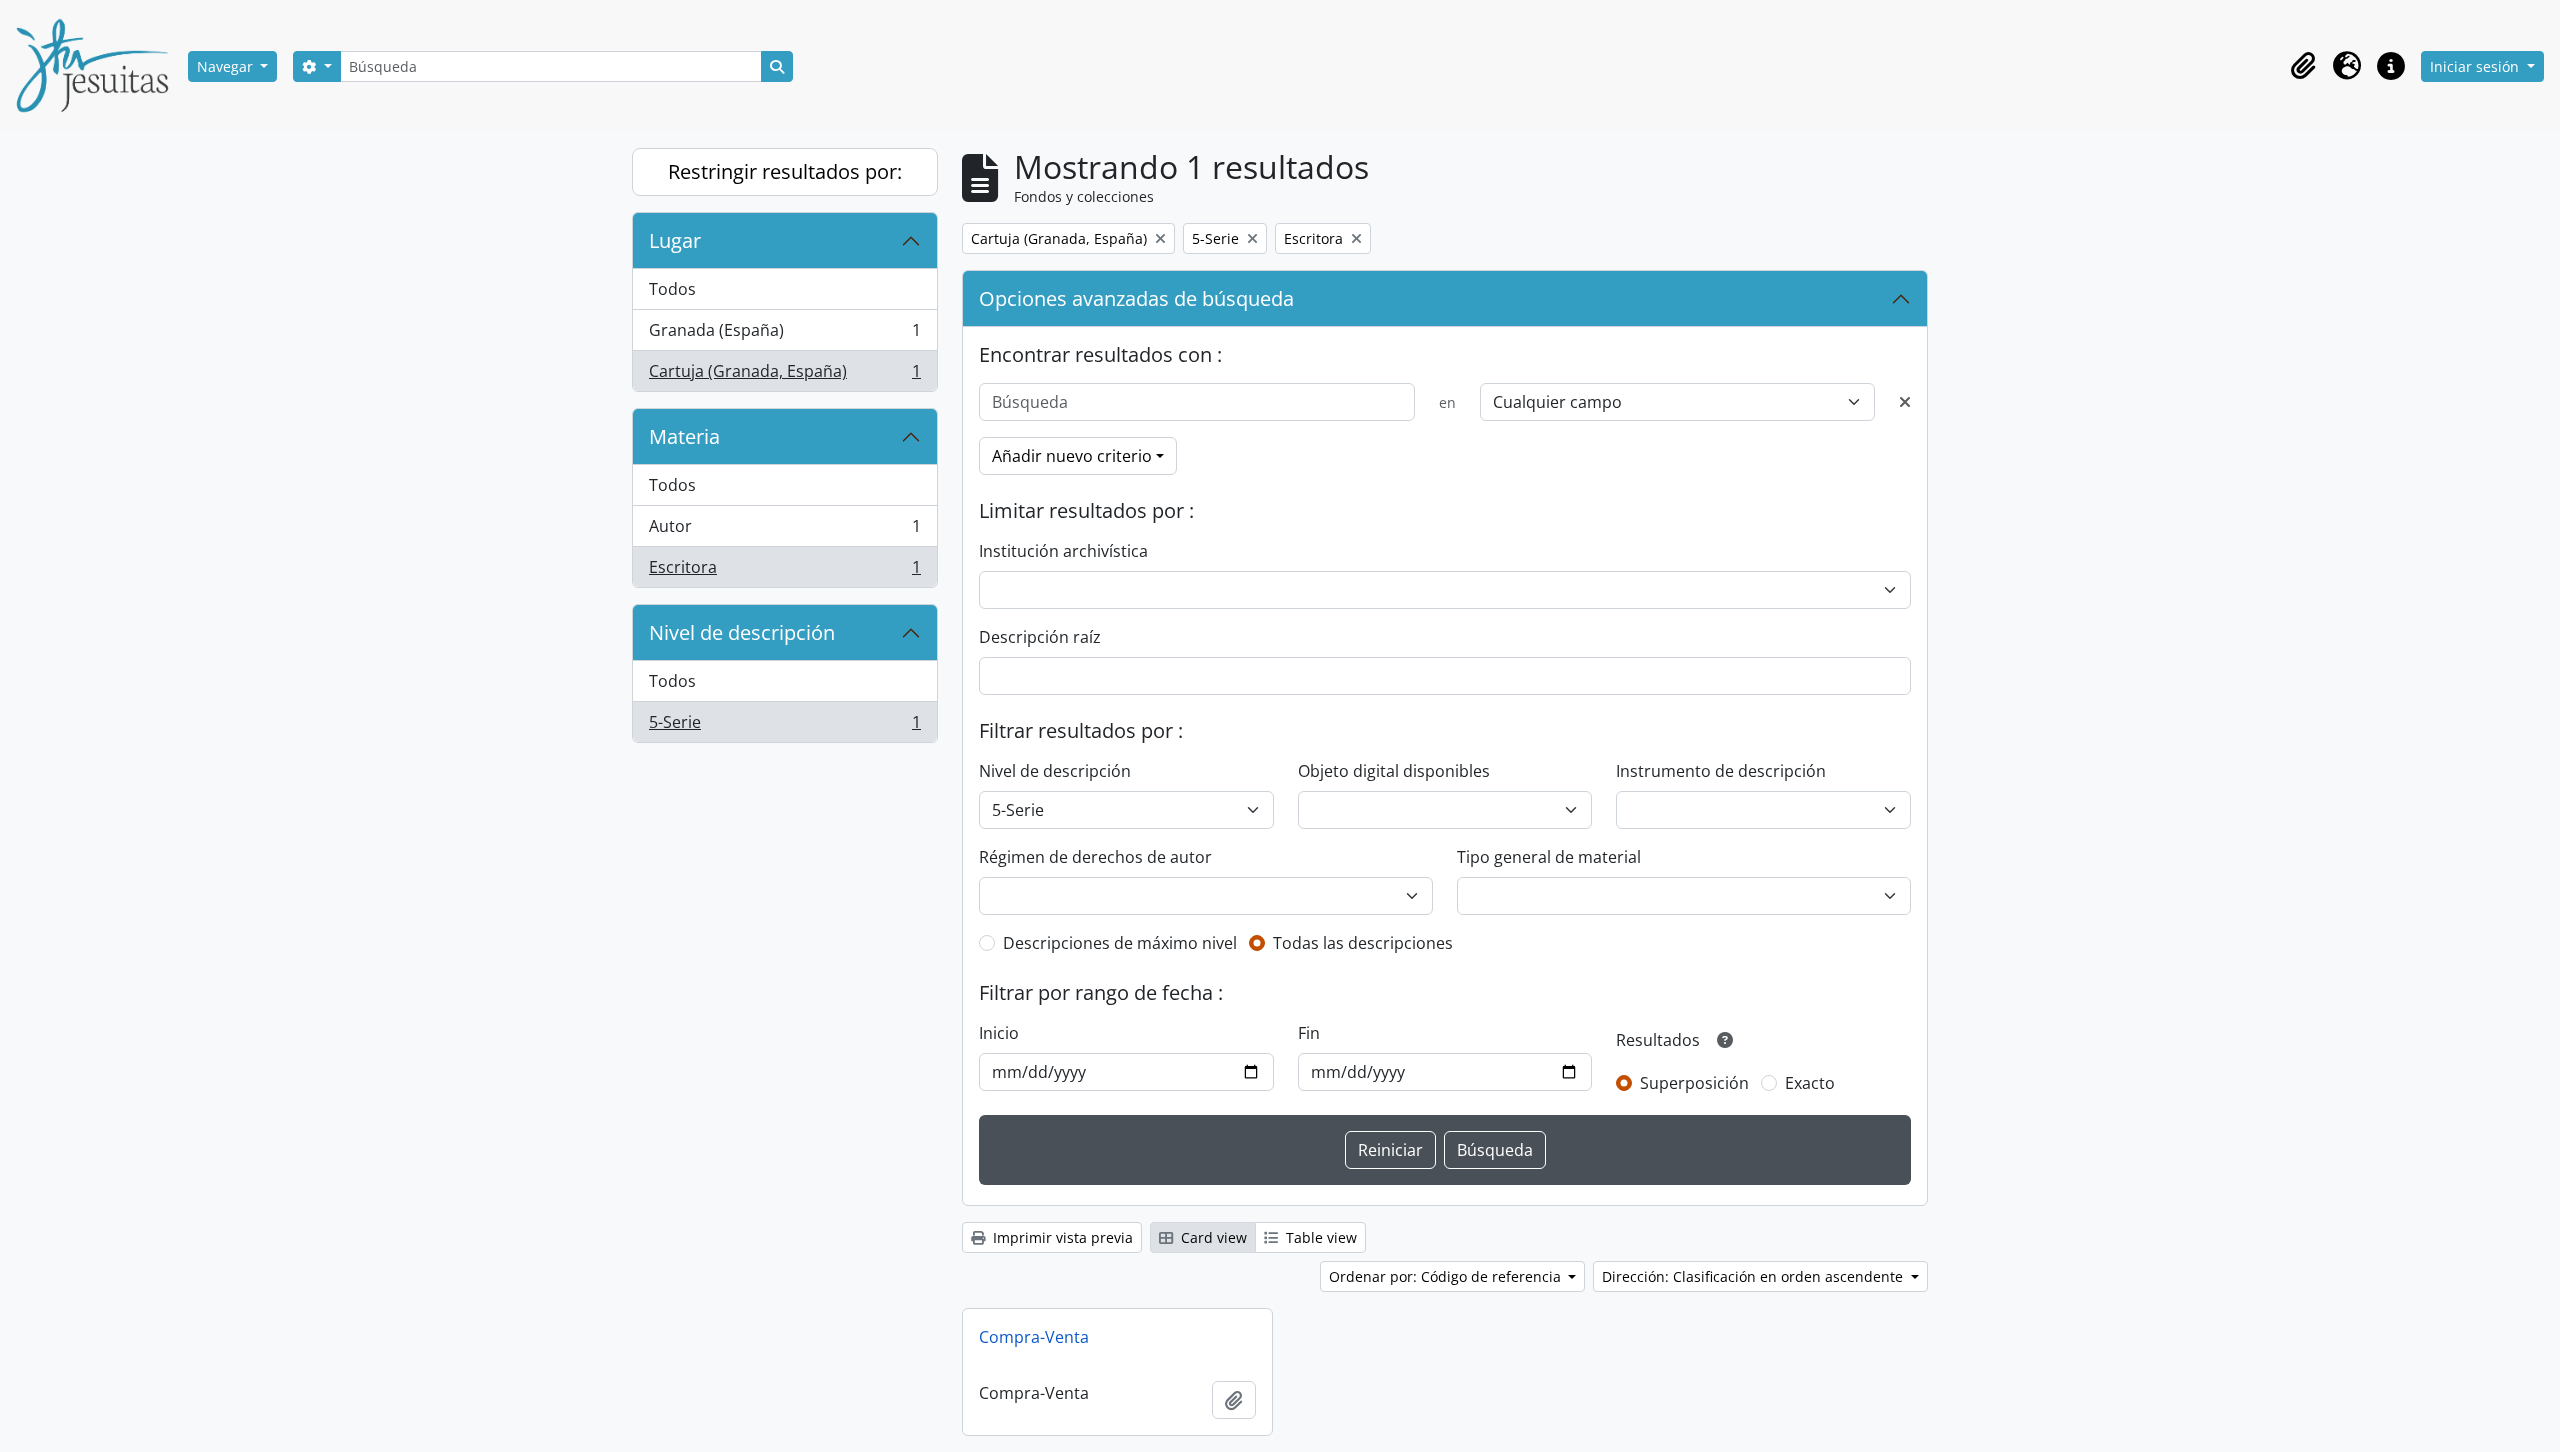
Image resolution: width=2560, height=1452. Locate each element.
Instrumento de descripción (1721, 771)
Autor (784, 531)
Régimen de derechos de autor (1095, 857)
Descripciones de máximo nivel (1120, 943)
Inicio (999, 1033)
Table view (1319, 1237)
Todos (672, 289)
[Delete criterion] (1905, 402)
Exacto (1810, 1083)
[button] (2303, 66)
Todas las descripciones (1363, 943)
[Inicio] (100, 66)
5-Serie (784, 726)
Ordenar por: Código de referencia (1447, 1276)
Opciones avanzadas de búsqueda (1136, 298)
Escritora (784, 571)
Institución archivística (1063, 551)
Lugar (675, 240)
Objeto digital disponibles (1394, 771)
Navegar (227, 66)
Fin (1309, 1033)
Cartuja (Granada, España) (784, 375)
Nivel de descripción (742, 632)
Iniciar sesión (2476, 66)
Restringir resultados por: (785, 171)
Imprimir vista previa (1061, 1237)
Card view (1212, 1237)
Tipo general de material (1549, 857)
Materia (684, 436)
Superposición (1694, 1083)
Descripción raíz (1040, 637)
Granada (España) (784, 335)
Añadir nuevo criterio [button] (1072, 456)
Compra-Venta (1034, 1337)
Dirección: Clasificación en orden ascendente (1754, 1276)
